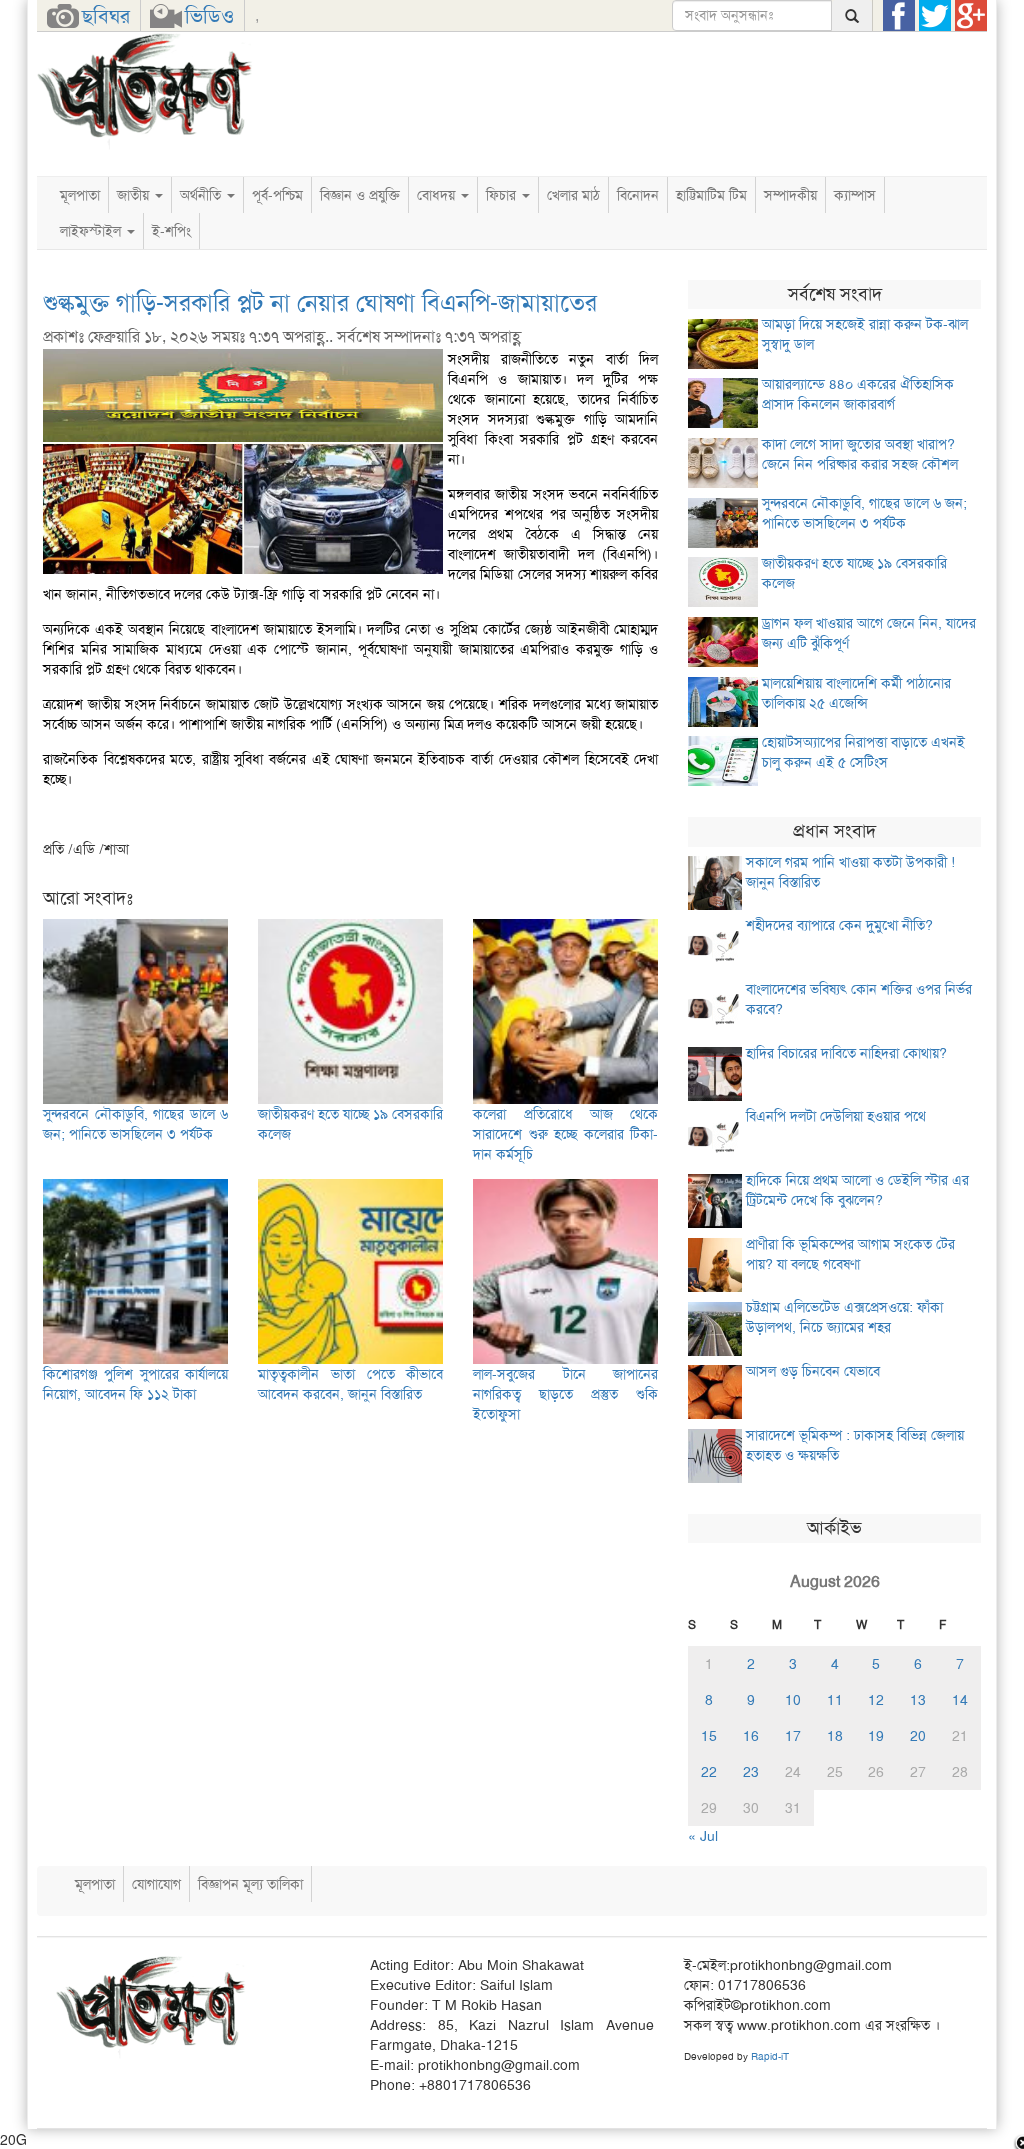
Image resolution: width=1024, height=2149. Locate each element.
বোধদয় (438, 195)
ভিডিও (209, 16)
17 (793, 1736)
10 (793, 1700)
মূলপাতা (80, 195)
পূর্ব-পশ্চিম (277, 195)
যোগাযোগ (156, 1884)
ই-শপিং (171, 231)
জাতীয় (135, 195)
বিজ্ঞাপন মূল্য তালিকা (250, 1884)
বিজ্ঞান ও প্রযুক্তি (360, 195)
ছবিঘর (106, 16)
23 (751, 1772)
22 (709, 1772)
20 (918, 1736)
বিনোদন (638, 195)
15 (709, 1736)
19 (876, 1736)
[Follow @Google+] (971, 16)
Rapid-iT (770, 2056)
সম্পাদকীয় (790, 195)
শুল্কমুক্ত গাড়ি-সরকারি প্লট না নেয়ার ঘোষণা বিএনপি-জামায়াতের (320, 303)
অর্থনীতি (202, 195)
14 (960, 1700)
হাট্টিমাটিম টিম (711, 195)
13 (918, 1700)
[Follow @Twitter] (935, 16)
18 (835, 1736)
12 (876, 1700)
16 (751, 1736)
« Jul (703, 1836)
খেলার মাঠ (573, 195)
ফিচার (503, 195)
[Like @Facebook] (899, 16)
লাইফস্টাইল (92, 231)
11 (835, 1700)
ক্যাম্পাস (855, 195)
